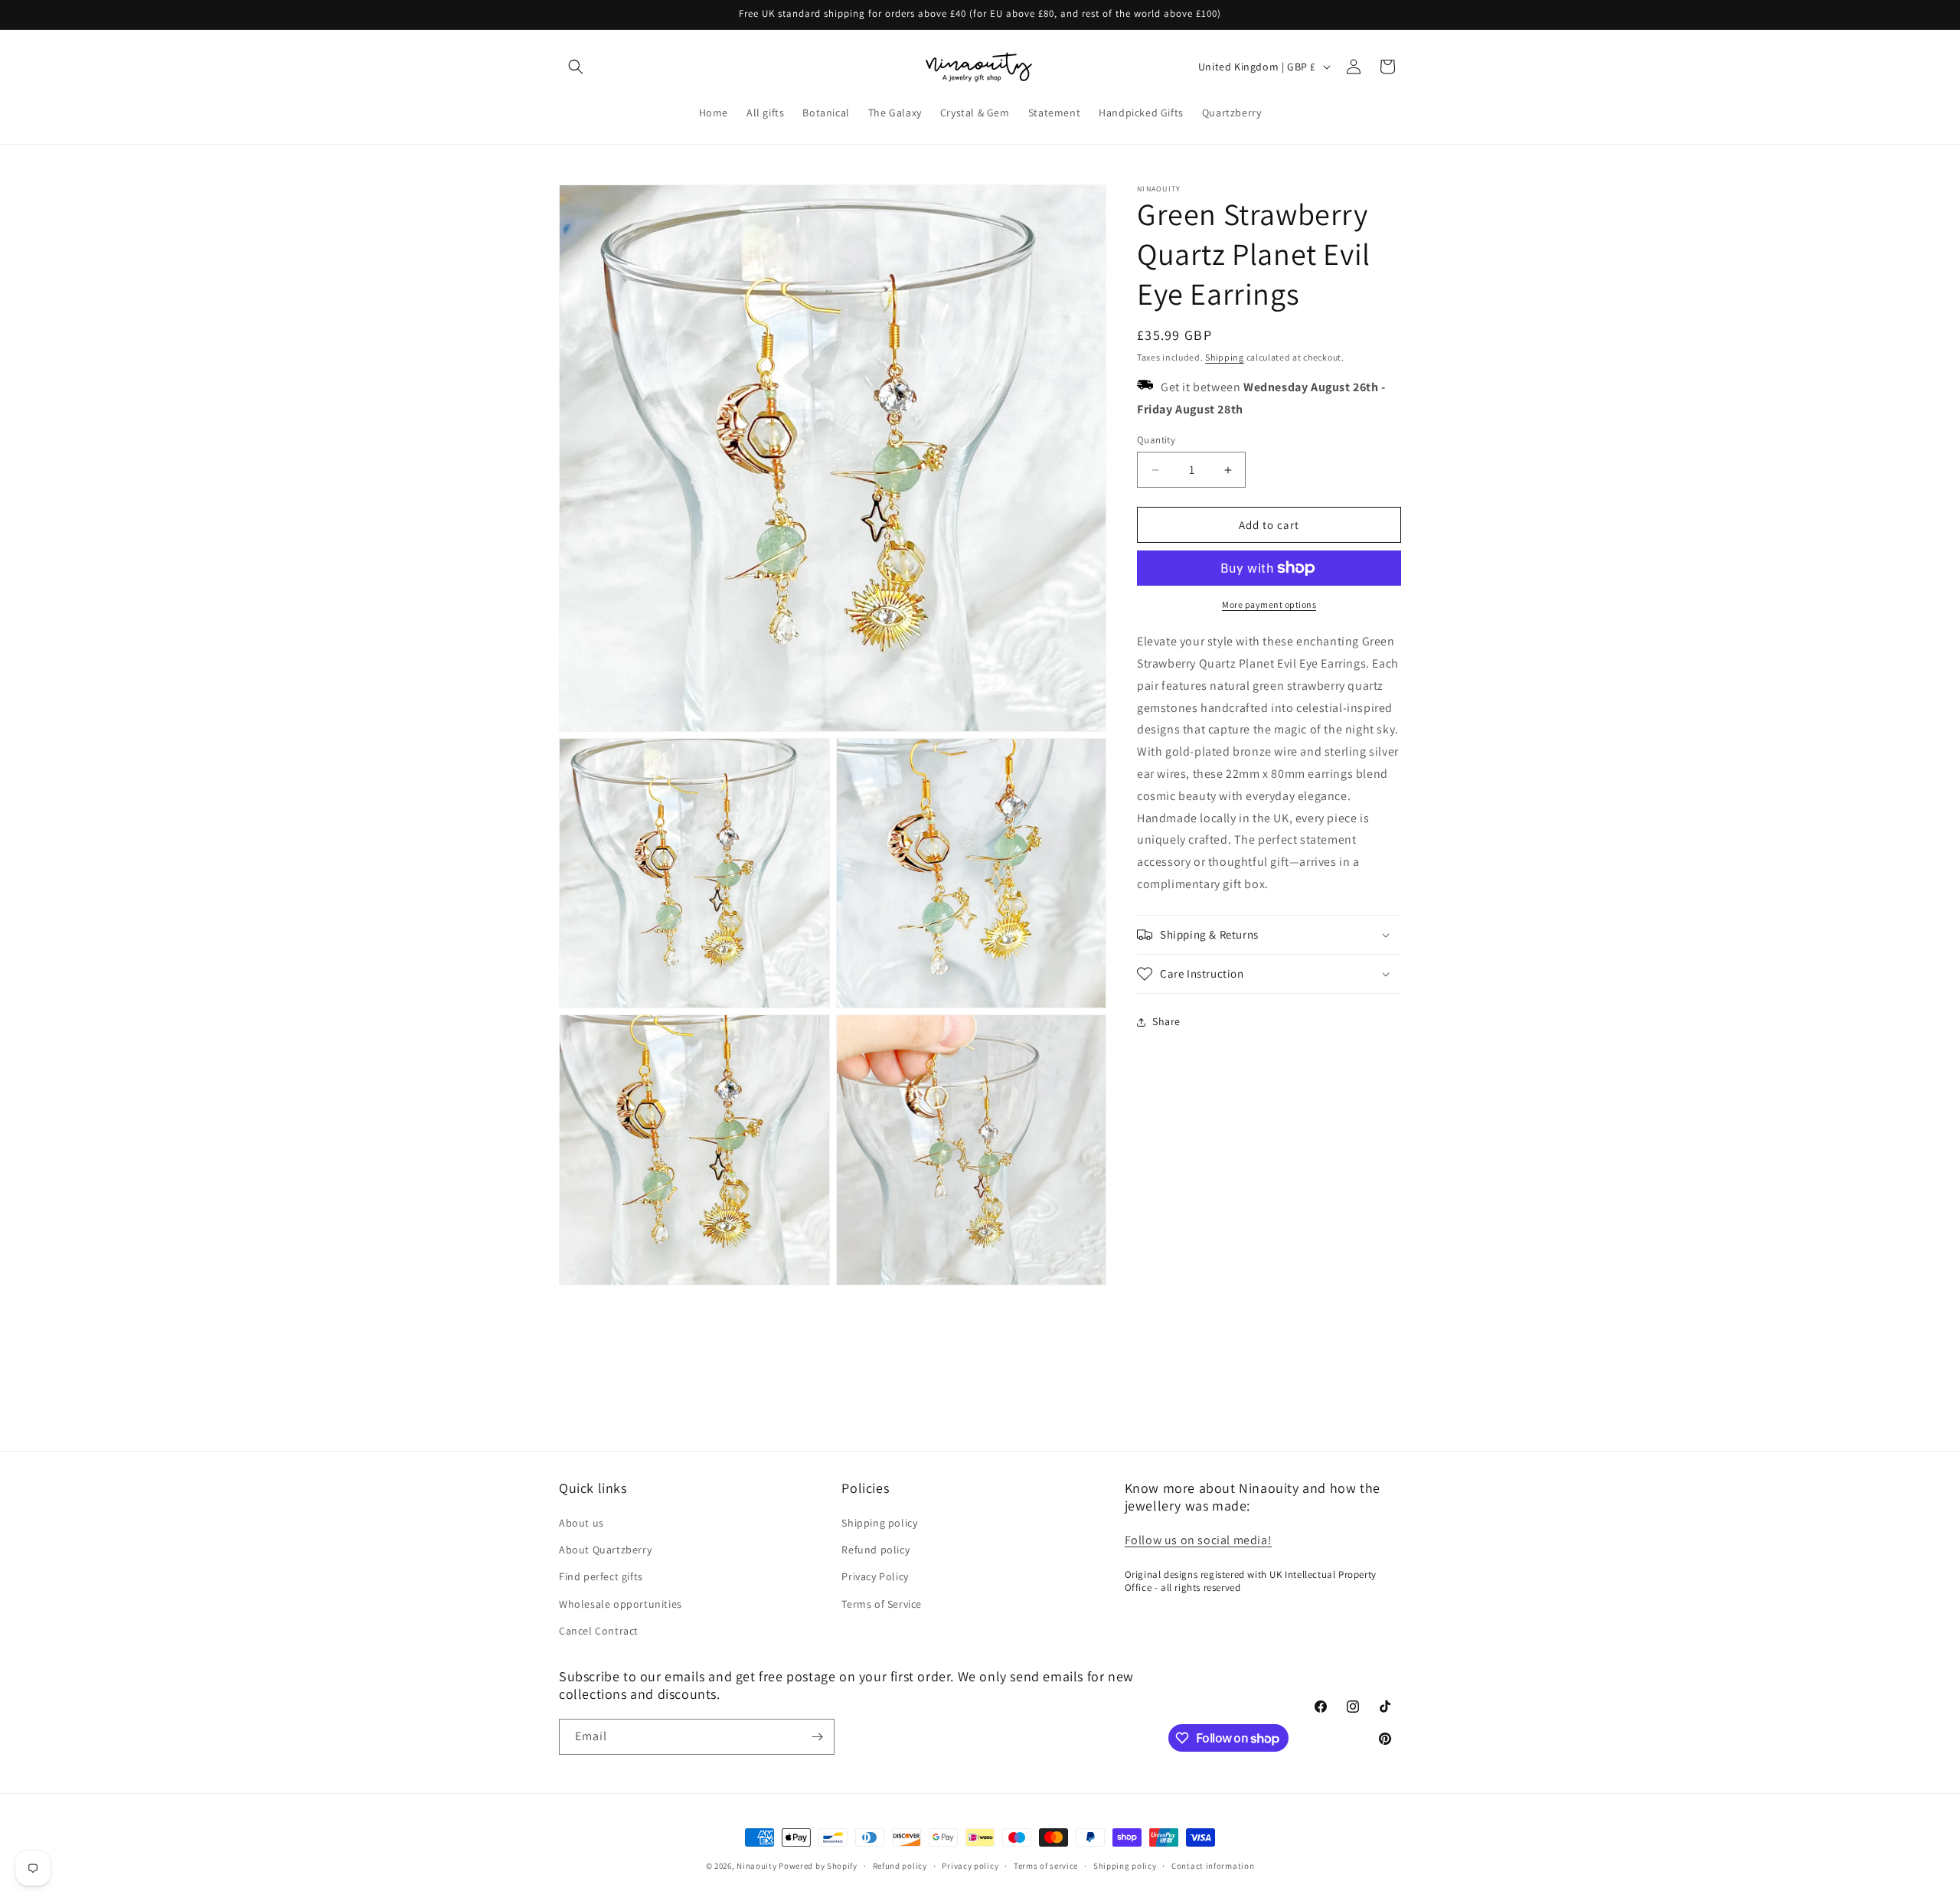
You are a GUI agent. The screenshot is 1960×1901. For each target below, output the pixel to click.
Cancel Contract (599, 1631)
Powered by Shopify (818, 1866)
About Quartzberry (605, 1550)
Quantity (1156, 440)
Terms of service (1046, 1866)
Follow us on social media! (1199, 1540)
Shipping (1225, 357)
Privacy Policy (875, 1576)
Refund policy (875, 1550)
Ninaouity (756, 1866)
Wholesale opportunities (621, 1604)
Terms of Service (882, 1604)
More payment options (1269, 604)
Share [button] (1166, 1021)
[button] (576, 67)
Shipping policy (879, 1523)
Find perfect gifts (601, 1576)
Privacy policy (970, 1866)
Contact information (1213, 1866)
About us (581, 1523)
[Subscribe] (817, 1737)
